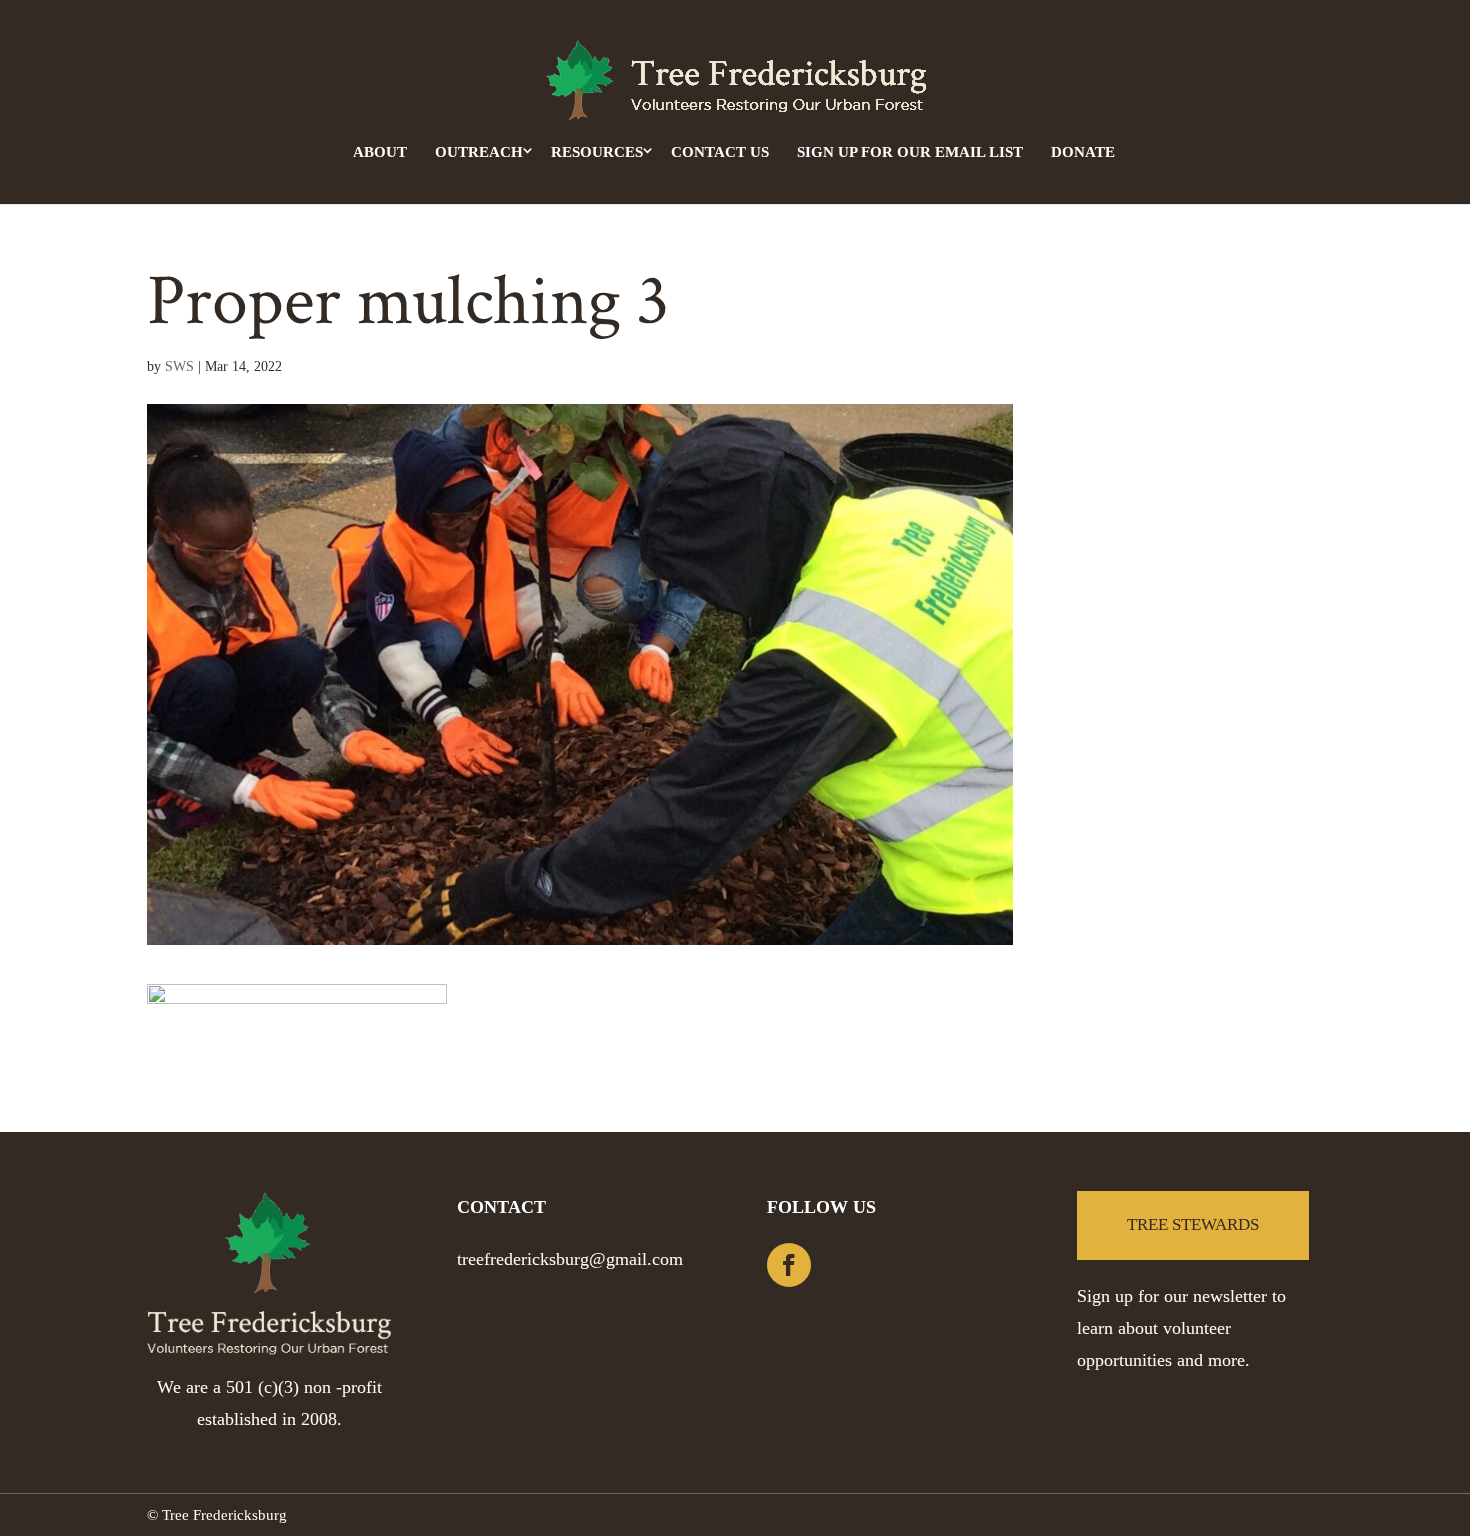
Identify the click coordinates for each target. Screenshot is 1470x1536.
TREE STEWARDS (1193, 1224)
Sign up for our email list (910, 152)
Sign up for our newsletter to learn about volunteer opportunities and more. (1181, 1328)
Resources (597, 152)
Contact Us (720, 152)
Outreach (479, 152)
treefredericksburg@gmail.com (570, 1259)
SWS (179, 366)
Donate (1083, 152)
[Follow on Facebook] (789, 1265)
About (380, 152)
